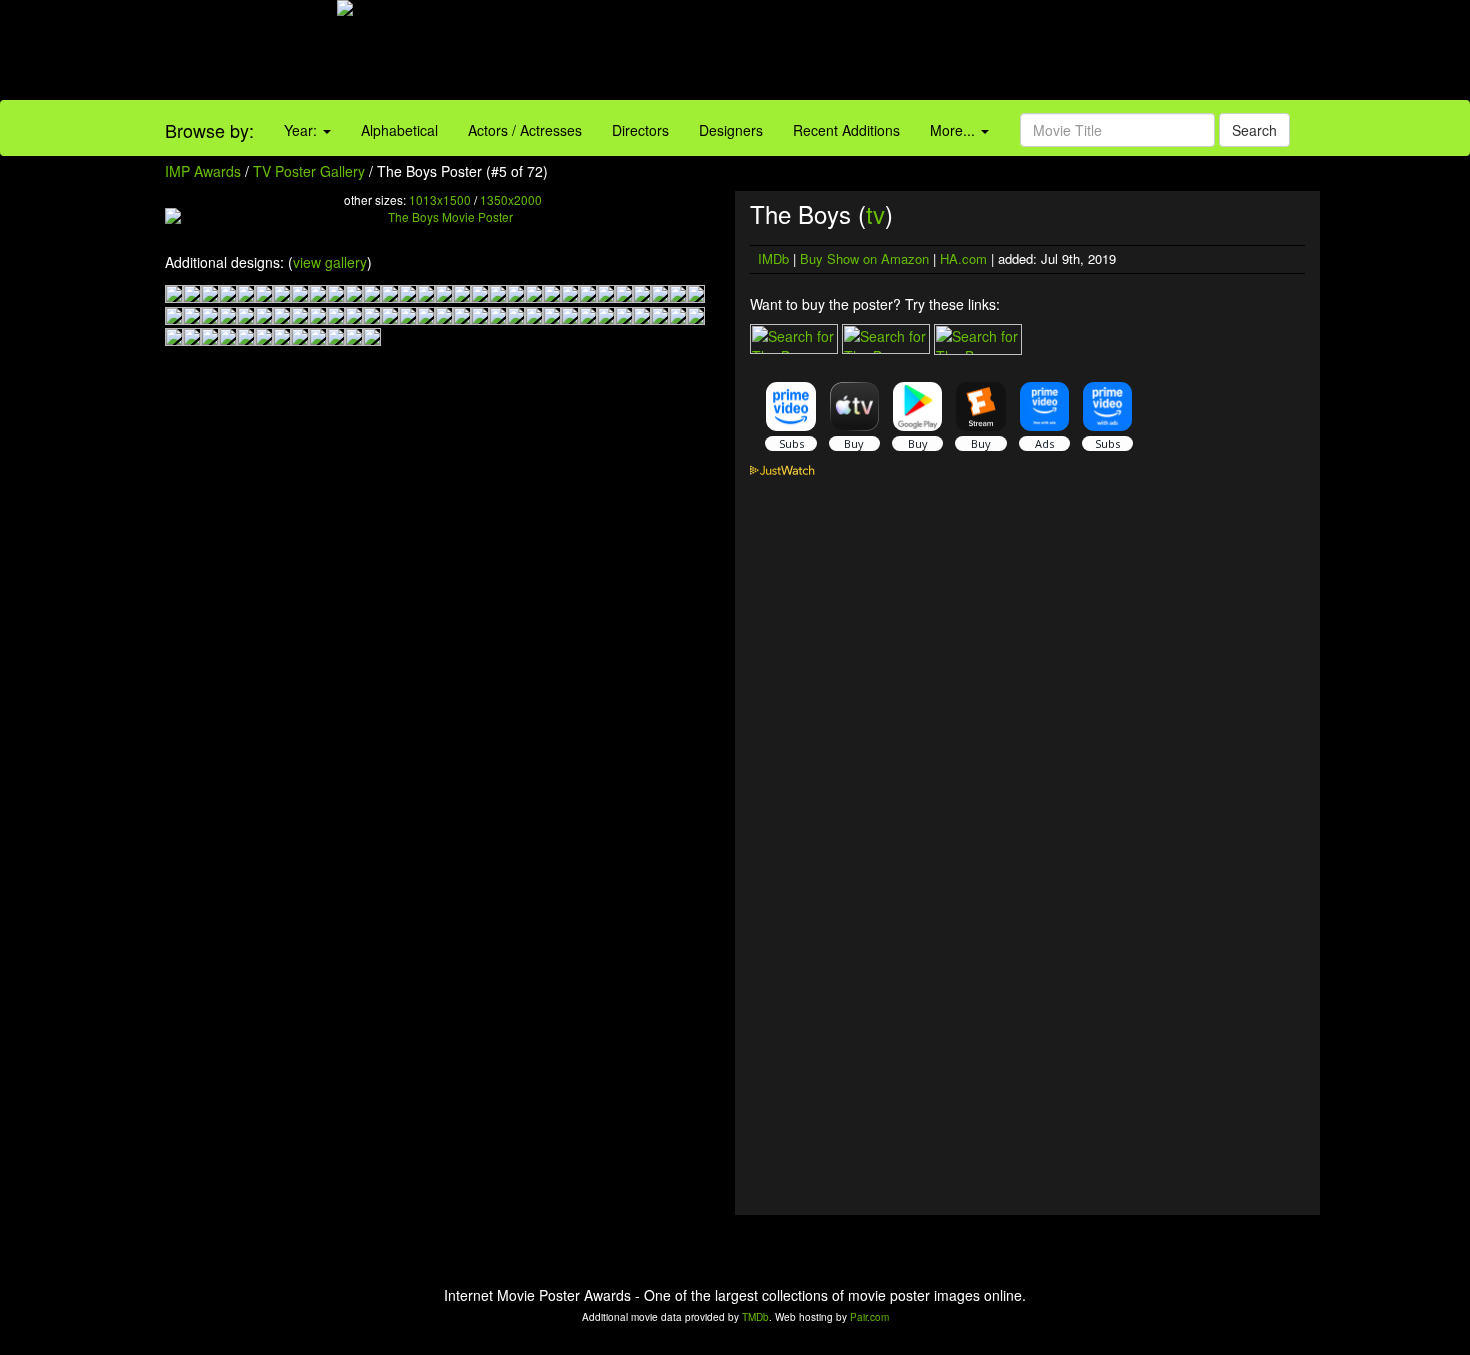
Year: (302, 130)
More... (954, 130)
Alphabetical (399, 130)
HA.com (963, 258)
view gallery (330, 262)
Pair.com (869, 1317)
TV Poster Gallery (309, 171)
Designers (731, 130)
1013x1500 (440, 199)
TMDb (755, 1317)
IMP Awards (203, 171)
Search (1254, 130)
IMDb (773, 258)
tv (875, 213)
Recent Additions (846, 130)
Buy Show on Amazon (864, 258)
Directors (640, 130)
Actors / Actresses (525, 130)
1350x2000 (511, 199)
